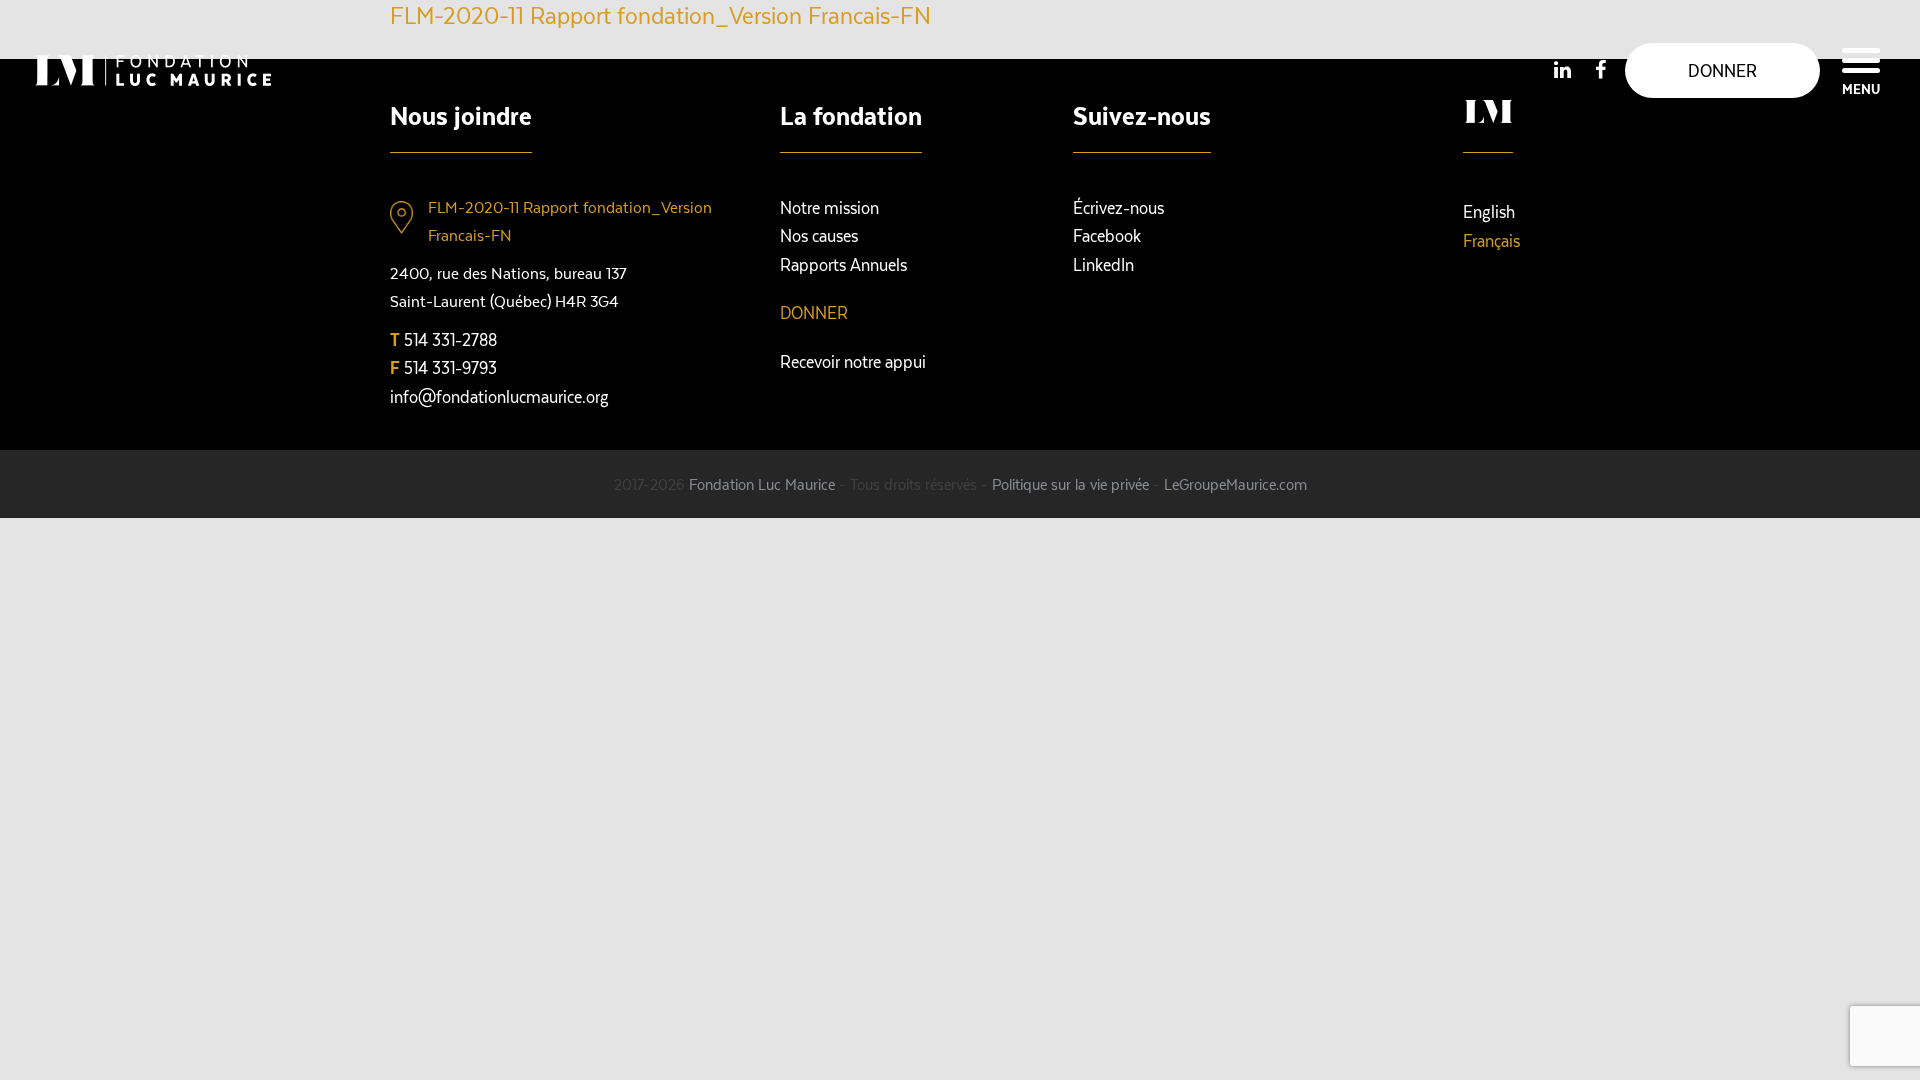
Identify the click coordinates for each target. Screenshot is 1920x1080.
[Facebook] (1600, 69)
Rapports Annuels (843, 264)
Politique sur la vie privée (1070, 484)
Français (1491, 240)
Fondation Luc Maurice (762, 484)
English (1489, 211)
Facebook (1107, 235)
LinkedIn (1103, 264)
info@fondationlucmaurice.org (499, 396)
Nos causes (819, 235)
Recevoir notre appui (853, 361)
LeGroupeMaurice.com (1235, 484)
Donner (814, 312)
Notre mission (829, 207)
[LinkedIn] (1562, 69)
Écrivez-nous (1118, 207)
